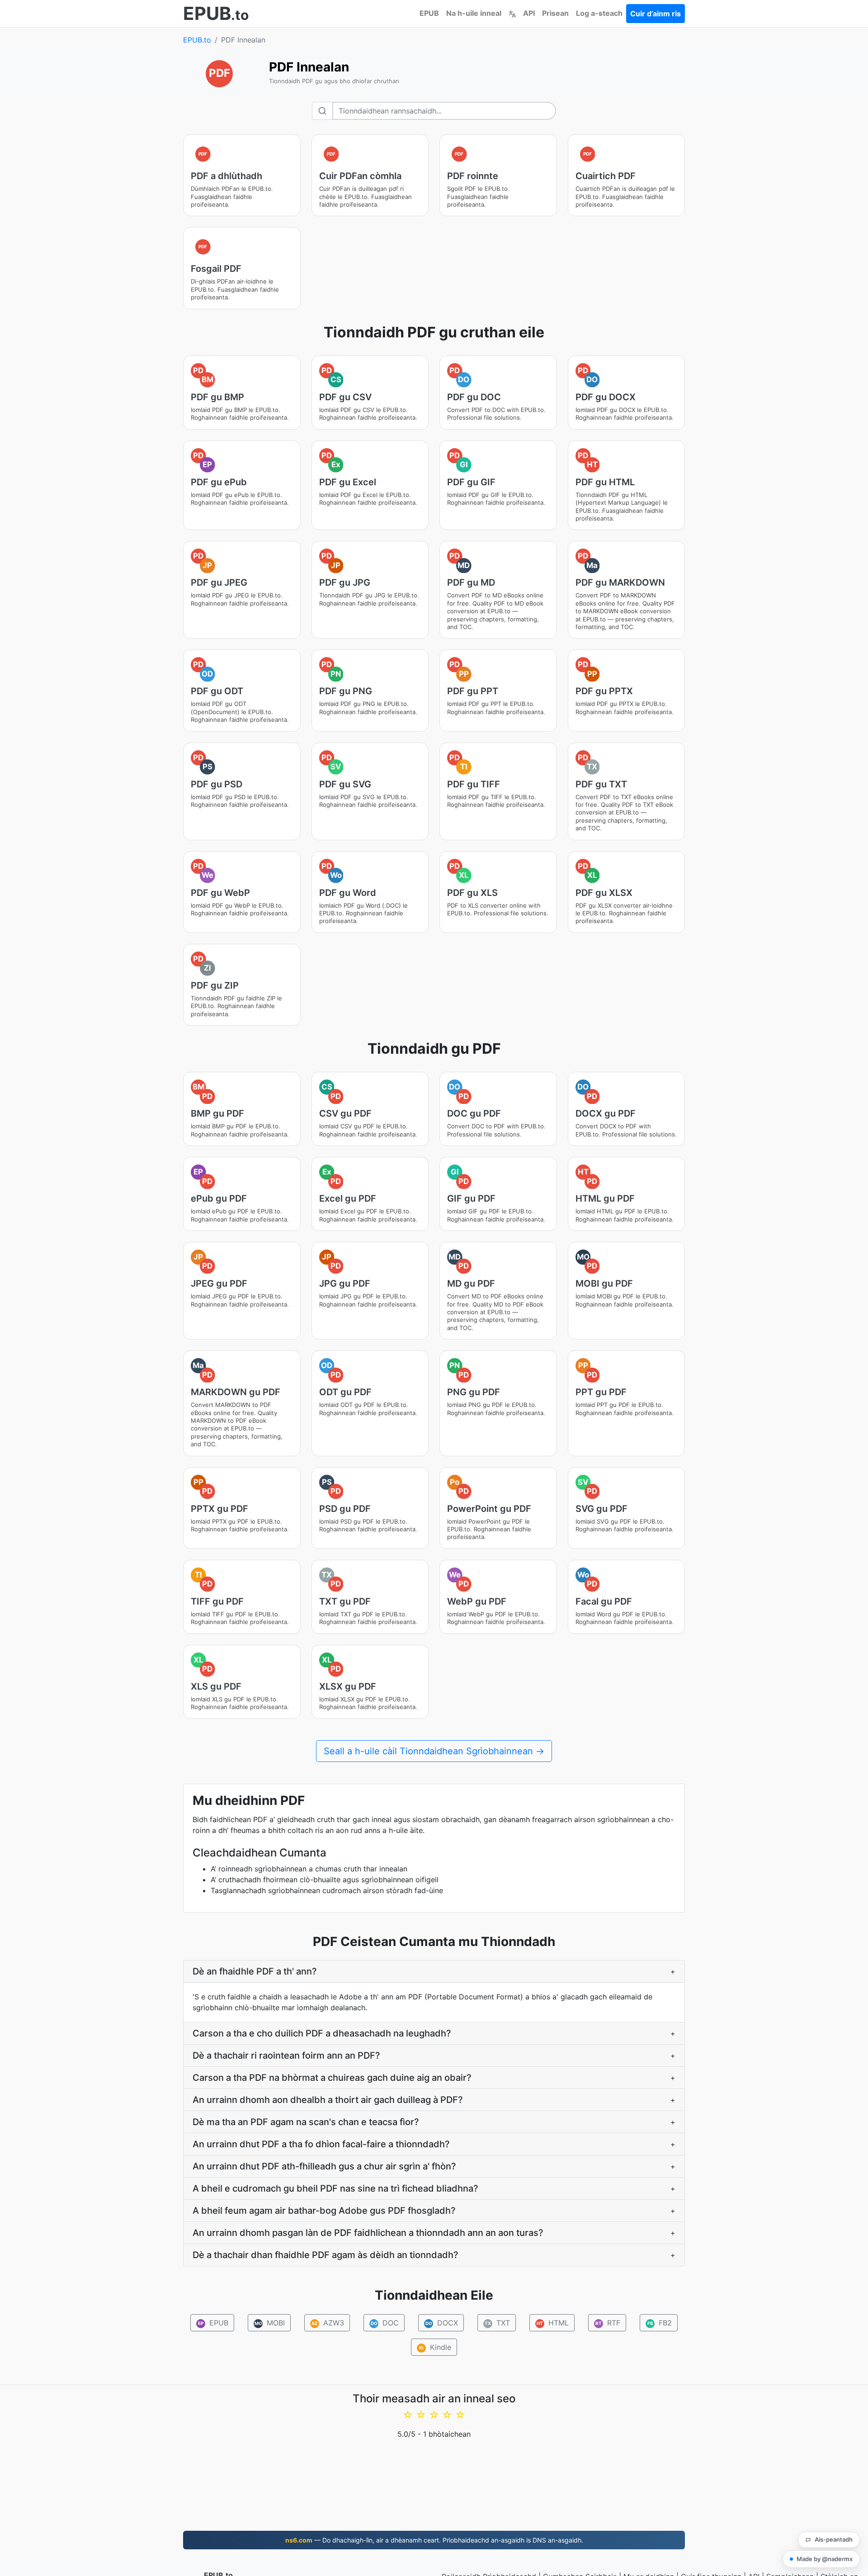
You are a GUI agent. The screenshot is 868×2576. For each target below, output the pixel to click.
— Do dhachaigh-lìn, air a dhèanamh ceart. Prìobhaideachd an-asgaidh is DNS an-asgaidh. (434, 2540)
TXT (497, 2323)
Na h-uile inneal (474, 13)
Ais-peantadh (834, 2539)
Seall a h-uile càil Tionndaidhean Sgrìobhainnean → (434, 1751)
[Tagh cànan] (512, 13)
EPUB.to (197, 40)
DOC (385, 2323)
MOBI (270, 2323)
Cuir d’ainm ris (656, 14)
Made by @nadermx (825, 2559)
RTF (608, 2323)
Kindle (435, 2347)
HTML (553, 2323)
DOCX (442, 2323)
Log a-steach (599, 13)
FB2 (660, 2323)
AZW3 (328, 2323)
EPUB (429, 13)
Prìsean (555, 13)
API (529, 13)
